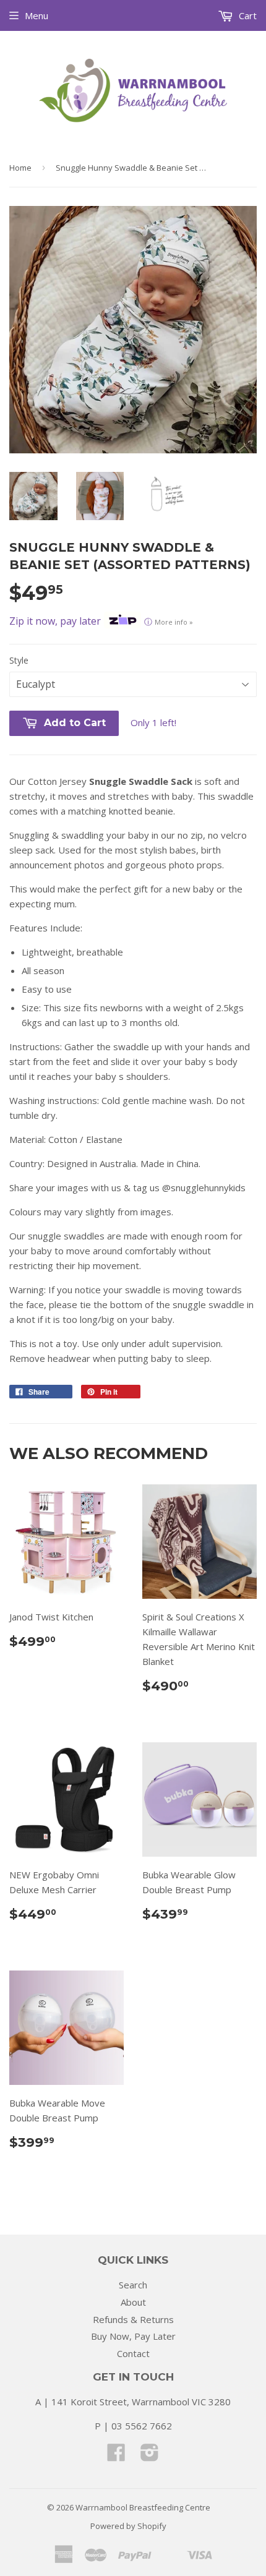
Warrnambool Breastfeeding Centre (143, 2507)
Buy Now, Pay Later (133, 2336)
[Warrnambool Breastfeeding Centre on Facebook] (116, 2456)
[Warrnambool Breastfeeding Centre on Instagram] (150, 2456)
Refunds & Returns (133, 2319)
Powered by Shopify (128, 2526)
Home (20, 168)
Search (133, 2285)
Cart (247, 15)
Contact (133, 2353)
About (133, 2302)
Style (19, 660)
